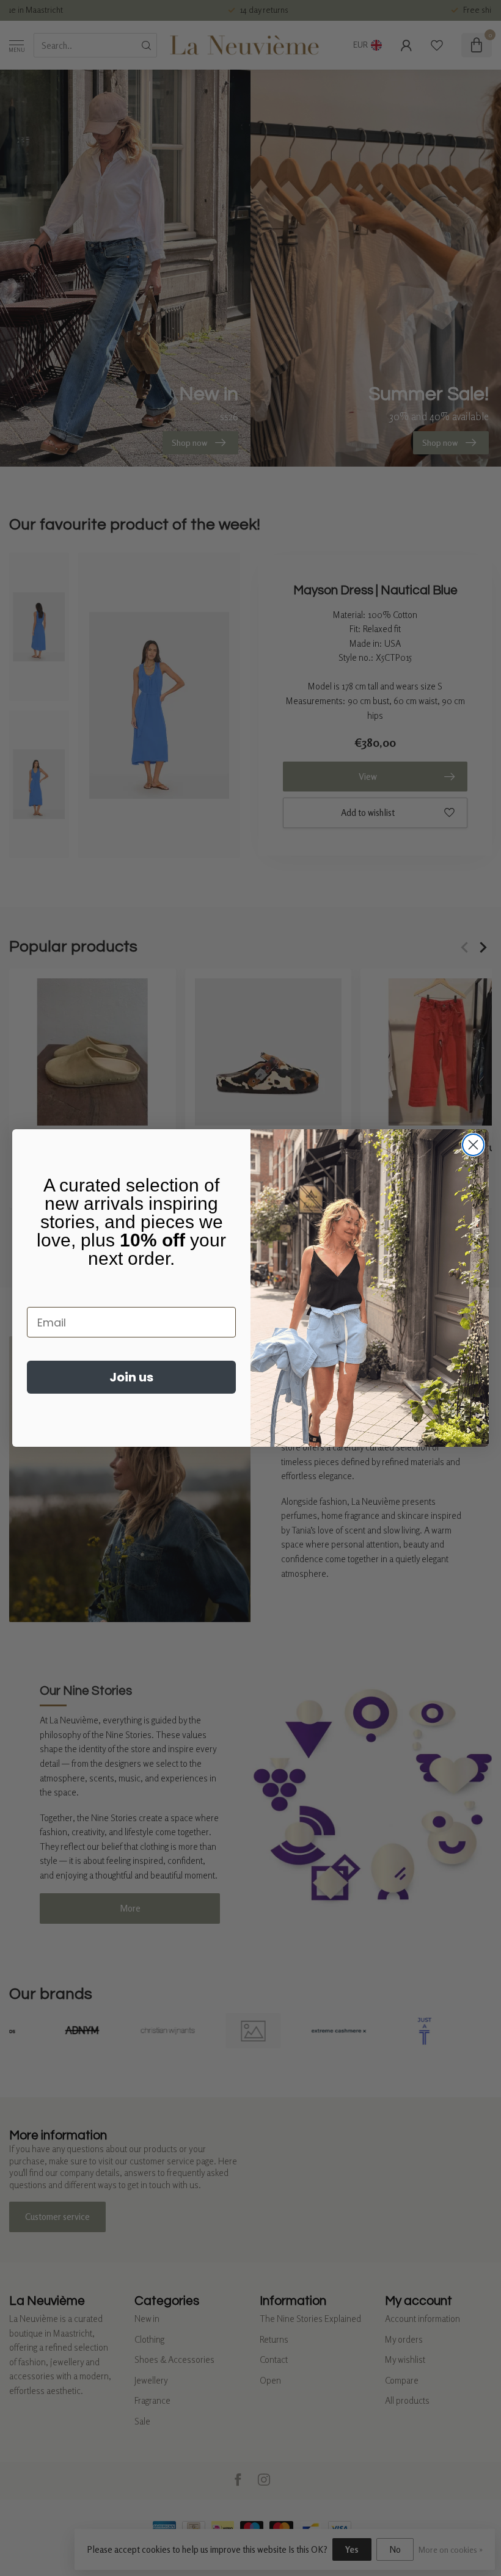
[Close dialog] (473, 1145)
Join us (131, 1377)
